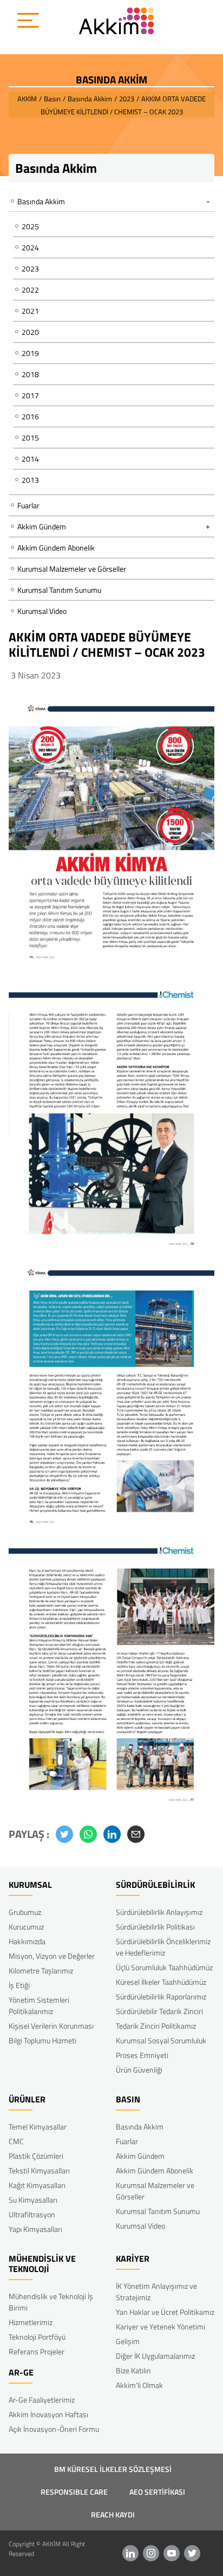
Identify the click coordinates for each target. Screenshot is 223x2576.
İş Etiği (19, 1985)
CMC (16, 2141)
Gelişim (128, 2341)
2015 (30, 438)
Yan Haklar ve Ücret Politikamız (165, 2312)
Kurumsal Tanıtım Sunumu (59, 590)
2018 (30, 374)
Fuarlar (28, 505)
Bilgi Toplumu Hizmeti (42, 2040)
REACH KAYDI (113, 2514)
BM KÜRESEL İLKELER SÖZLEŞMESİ (113, 2469)
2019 (30, 353)
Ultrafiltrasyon (32, 2214)
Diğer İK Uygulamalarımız (155, 2356)
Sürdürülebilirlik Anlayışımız (159, 1912)
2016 (30, 416)
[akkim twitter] (192, 2553)
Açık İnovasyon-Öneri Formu (54, 2429)
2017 (30, 395)
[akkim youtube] (172, 2553)
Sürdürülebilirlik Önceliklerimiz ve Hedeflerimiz (163, 1947)
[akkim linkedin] (130, 2553)
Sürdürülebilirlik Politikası (155, 1927)
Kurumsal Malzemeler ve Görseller (72, 569)
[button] (64, 1834)
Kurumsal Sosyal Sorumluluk (161, 2040)
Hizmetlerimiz (31, 2322)
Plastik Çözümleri (36, 2156)
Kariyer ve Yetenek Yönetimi (160, 2326)
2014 (30, 459)
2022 (30, 290)
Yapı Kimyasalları (35, 2229)
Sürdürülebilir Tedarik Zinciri (159, 2011)
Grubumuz (25, 1912)
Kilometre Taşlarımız (41, 1970)
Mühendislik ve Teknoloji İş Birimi (51, 2302)
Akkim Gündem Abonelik (56, 548)
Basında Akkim (140, 2127)
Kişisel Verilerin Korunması (51, 2026)
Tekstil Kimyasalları (39, 2170)
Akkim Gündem (140, 2156)
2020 (30, 332)
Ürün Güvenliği (139, 2070)
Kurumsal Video (42, 611)
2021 (30, 311)
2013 (30, 480)
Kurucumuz (26, 1927)
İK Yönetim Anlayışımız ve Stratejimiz (156, 2292)
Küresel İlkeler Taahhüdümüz (161, 1982)
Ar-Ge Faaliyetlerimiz (42, 2400)
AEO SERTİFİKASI (157, 2492)
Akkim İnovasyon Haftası (48, 2414)
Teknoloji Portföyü (37, 2337)
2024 (30, 247)
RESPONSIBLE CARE (74, 2492)
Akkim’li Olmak (139, 2385)
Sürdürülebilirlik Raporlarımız (161, 1996)
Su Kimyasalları (33, 2200)
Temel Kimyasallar (38, 2127)
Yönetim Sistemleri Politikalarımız (39, 2005)
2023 (30, 268)
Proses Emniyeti (142, 2055)
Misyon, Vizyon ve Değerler (52, 1956)
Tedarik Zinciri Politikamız (156, 2026)
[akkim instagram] (151, 2553)
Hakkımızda (27, 1941)
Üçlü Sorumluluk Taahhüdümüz (164, 1967)
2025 (30, 226)
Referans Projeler (37, 2351)
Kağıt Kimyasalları (37, 2185)
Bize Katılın (133, 2370)
